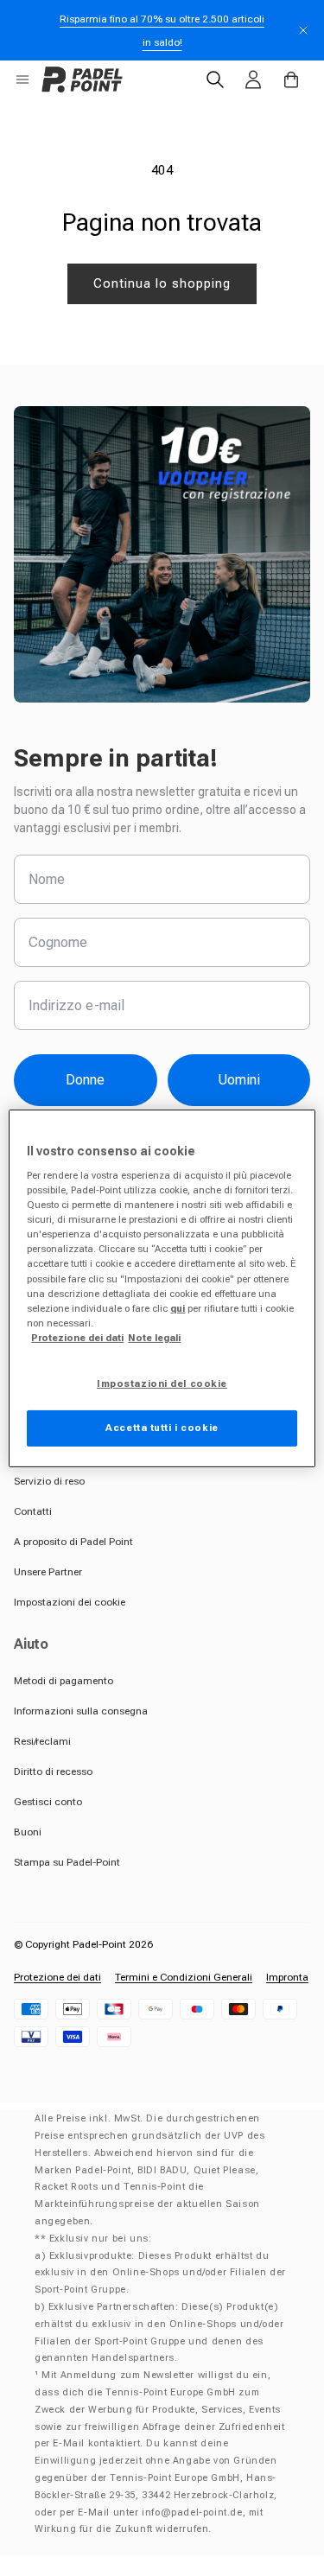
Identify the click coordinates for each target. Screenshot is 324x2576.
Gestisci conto (48, 1802)
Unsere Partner (48, 1572)
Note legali (154, 1338)
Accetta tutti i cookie (162, 1428)
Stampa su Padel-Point (67, 1862)
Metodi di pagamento (64, 1681)
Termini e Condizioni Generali (184, 1977)
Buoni (28, 1832)
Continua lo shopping (162, 283)
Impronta (287, 1977)
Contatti (33, 1511)
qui (178, 1308)
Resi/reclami (42, 1741)
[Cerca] (215, 80)
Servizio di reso (49, 1481)
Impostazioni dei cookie (70, 1602)
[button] (22, 80)
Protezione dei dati (57, 1977)
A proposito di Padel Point (73, 1542)
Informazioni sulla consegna (81, 1711)
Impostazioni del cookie (162, 1383)
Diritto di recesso (53, 1771)
